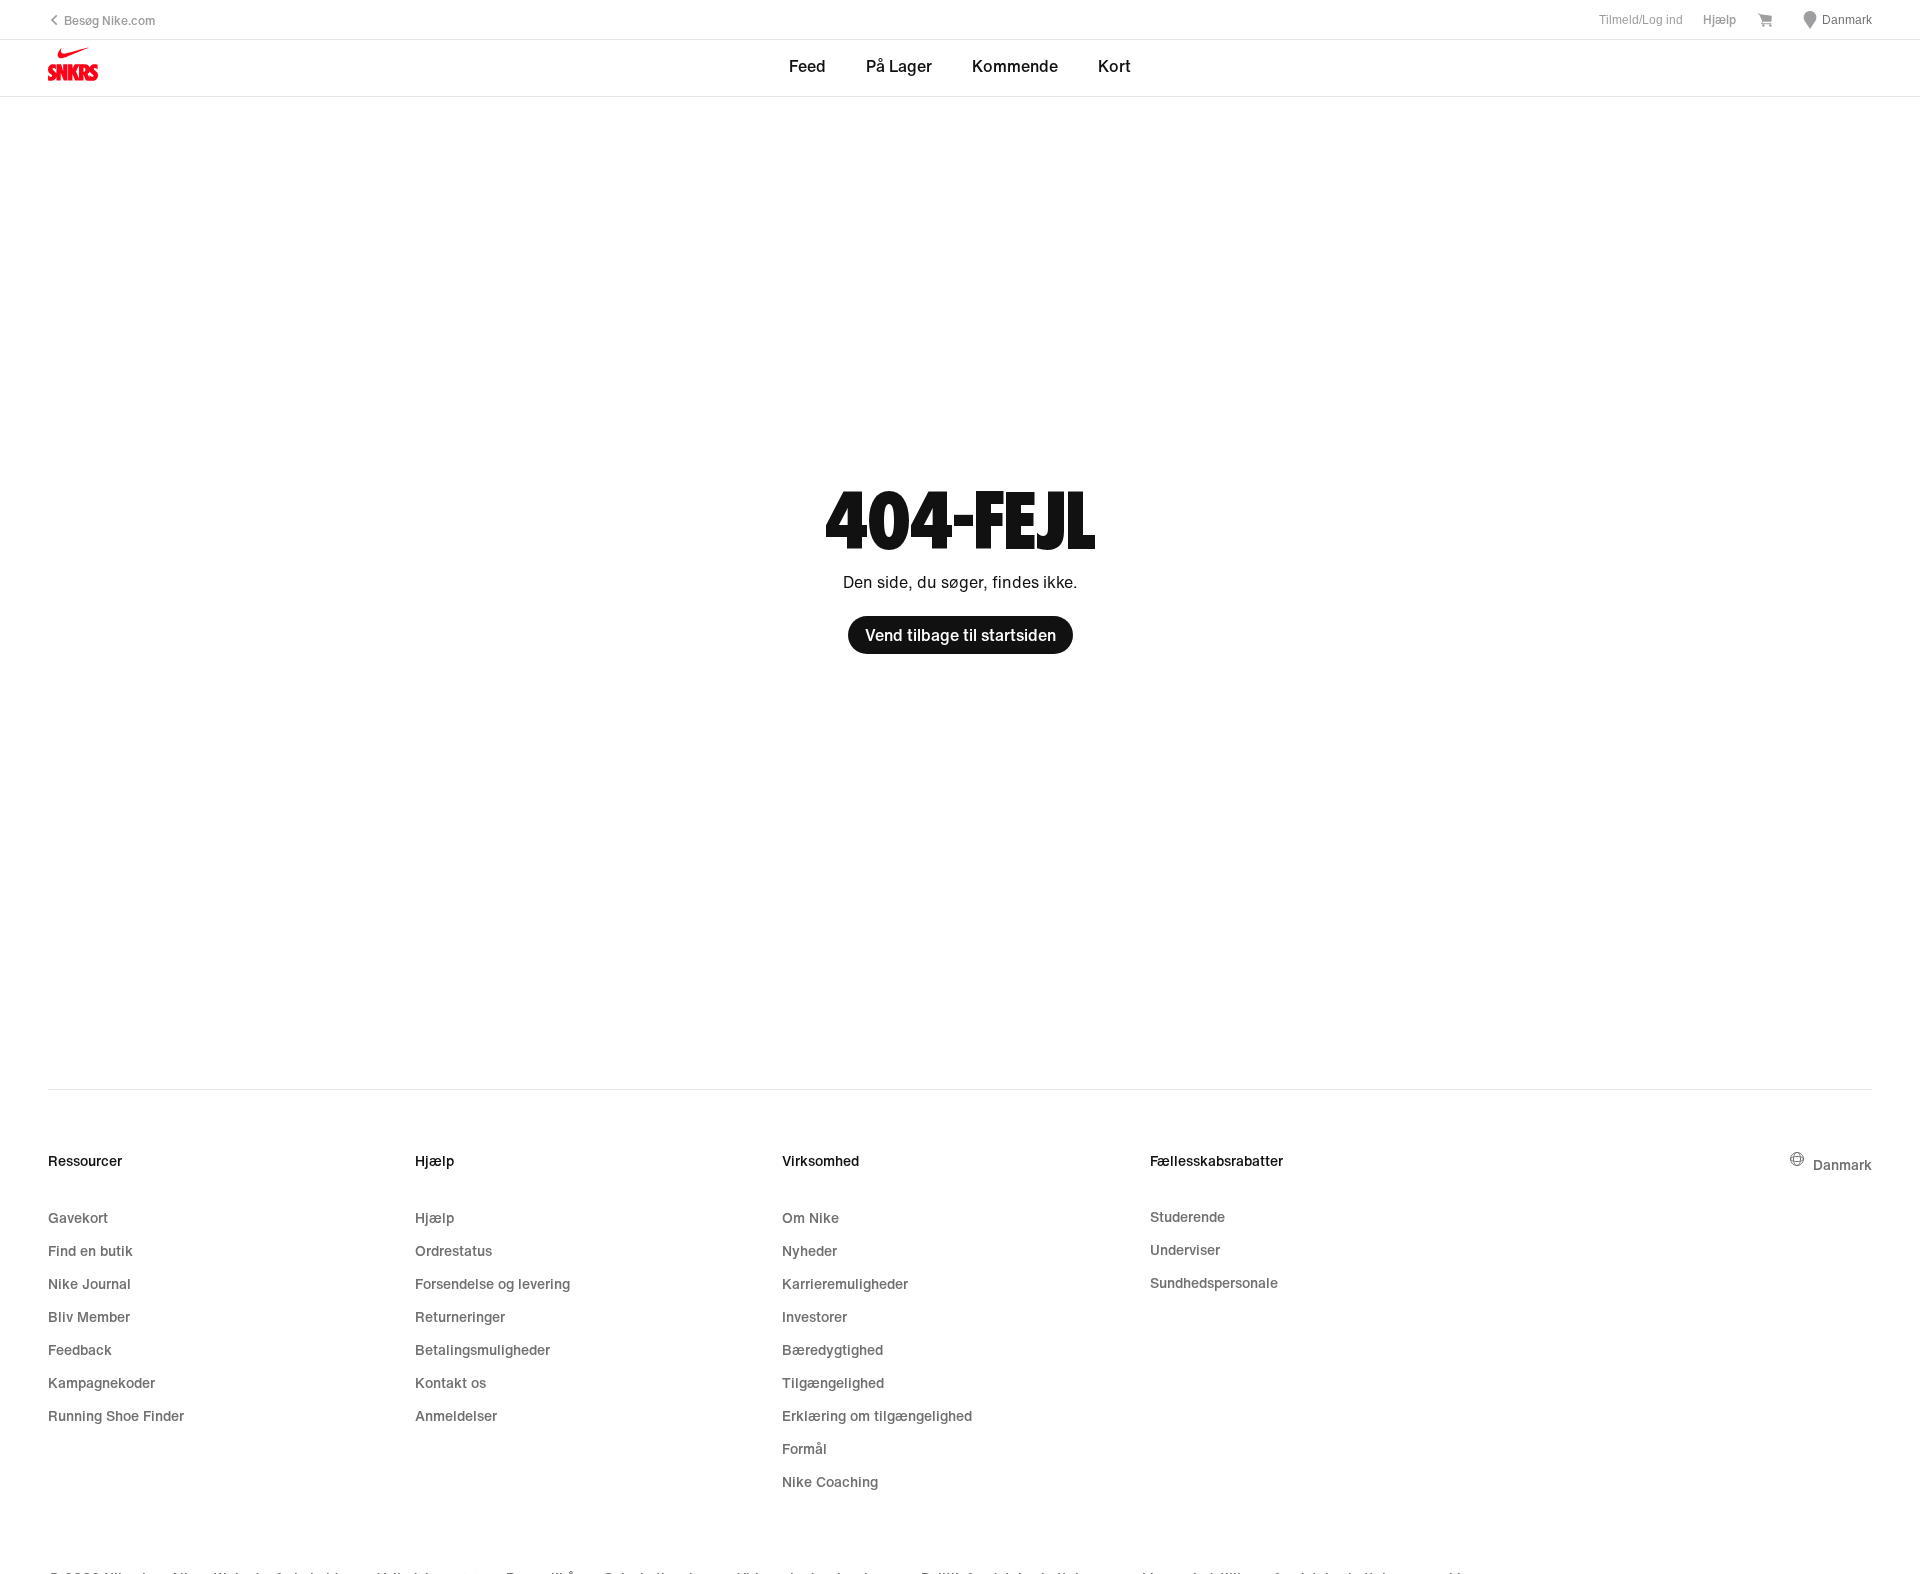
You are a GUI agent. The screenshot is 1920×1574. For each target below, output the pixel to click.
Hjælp (1719, 19)
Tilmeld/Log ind (1641, 20)
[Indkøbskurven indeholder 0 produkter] (1765, 21)
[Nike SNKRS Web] (73, 68)
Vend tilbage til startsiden (960, 635)
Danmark (1842, 1164)
